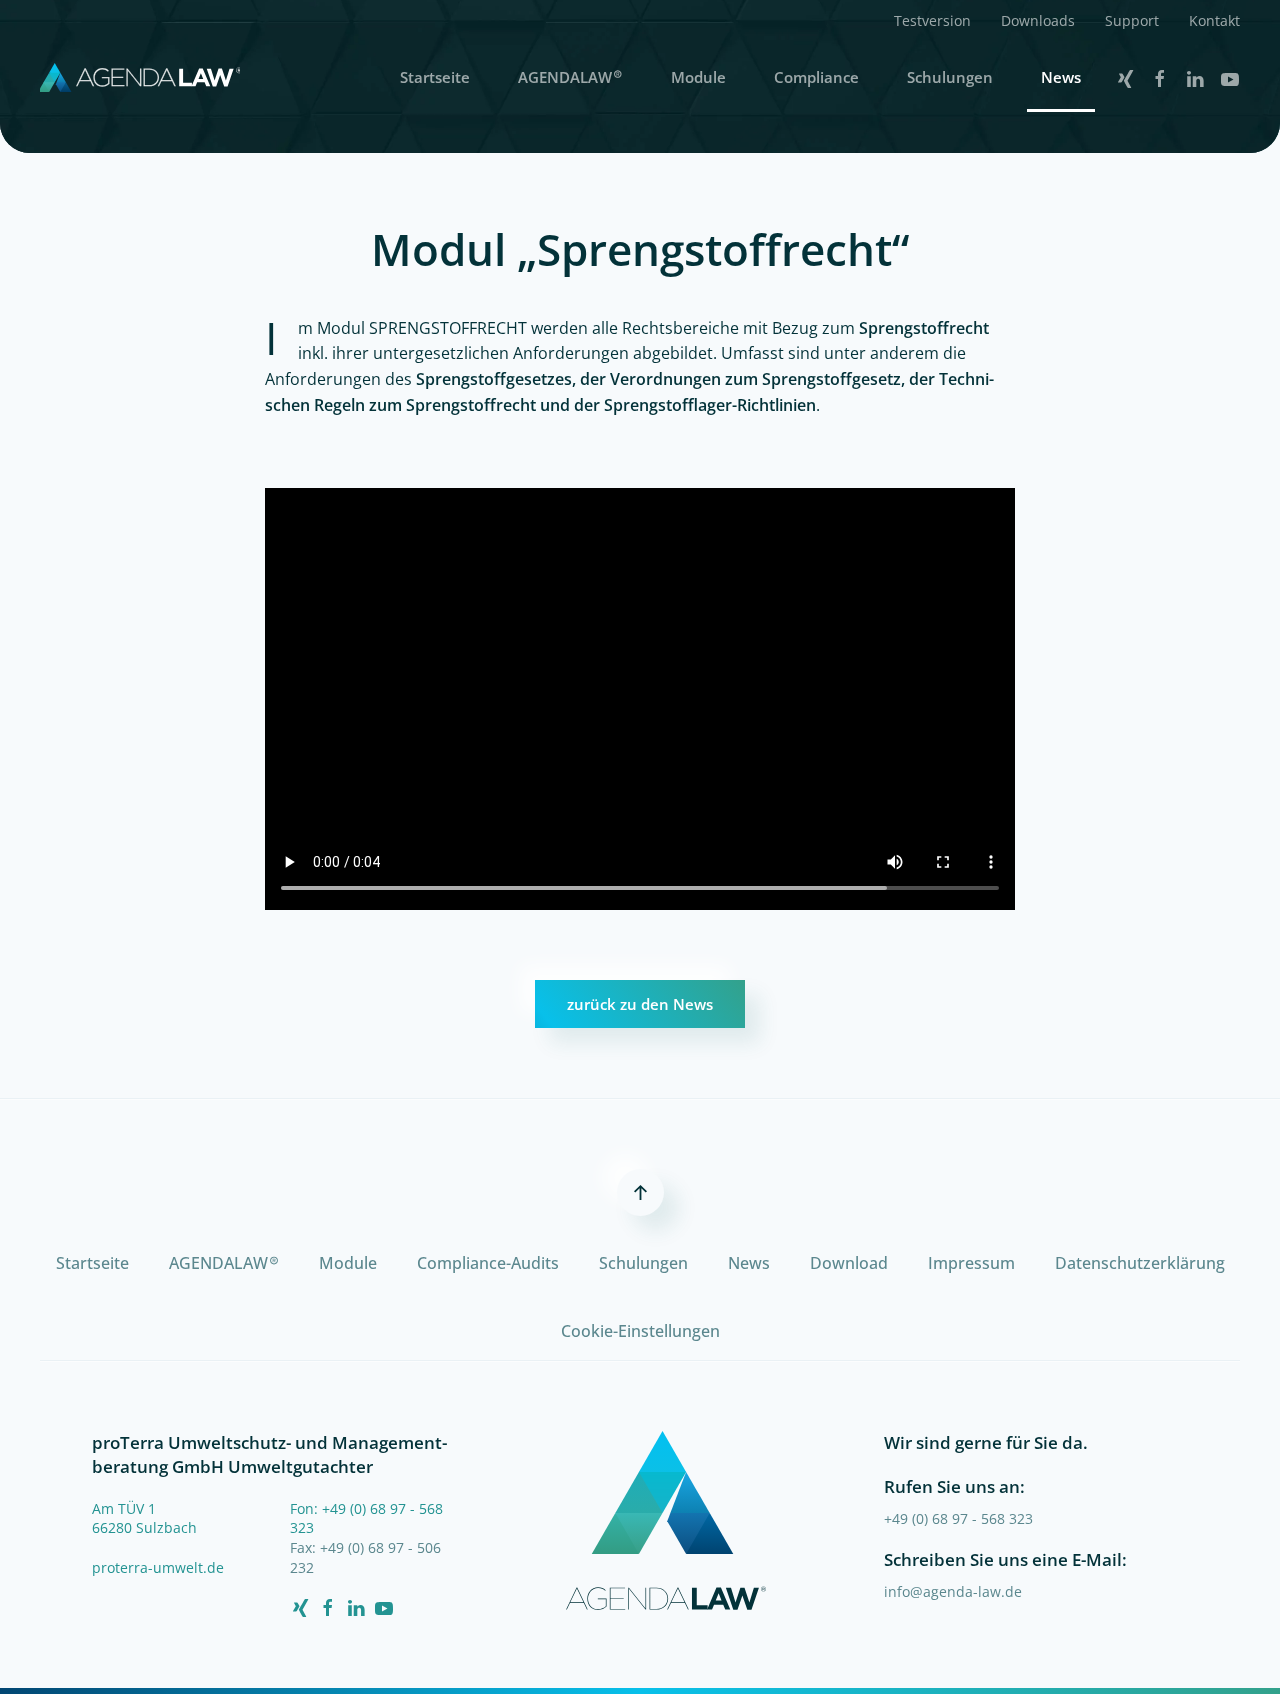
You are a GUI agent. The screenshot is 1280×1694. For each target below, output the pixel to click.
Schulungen (950, 77)
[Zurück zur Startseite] (140, 77)
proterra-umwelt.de (158, 1567)
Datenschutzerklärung (1140, 1263)
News (1061, 77)
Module (698, 77)
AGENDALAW (570, 76)
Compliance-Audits (488, 1263)
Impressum (971, 1263)
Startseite (435, 77)
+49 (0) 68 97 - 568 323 (958, 1518)
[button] (932, 20)
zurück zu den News (640, 1004)
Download (849, 1263)
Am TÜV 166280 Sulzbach (144, 1518)
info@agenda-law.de (953, 1591)
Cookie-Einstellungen (640, 1331)
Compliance (816, 77)
